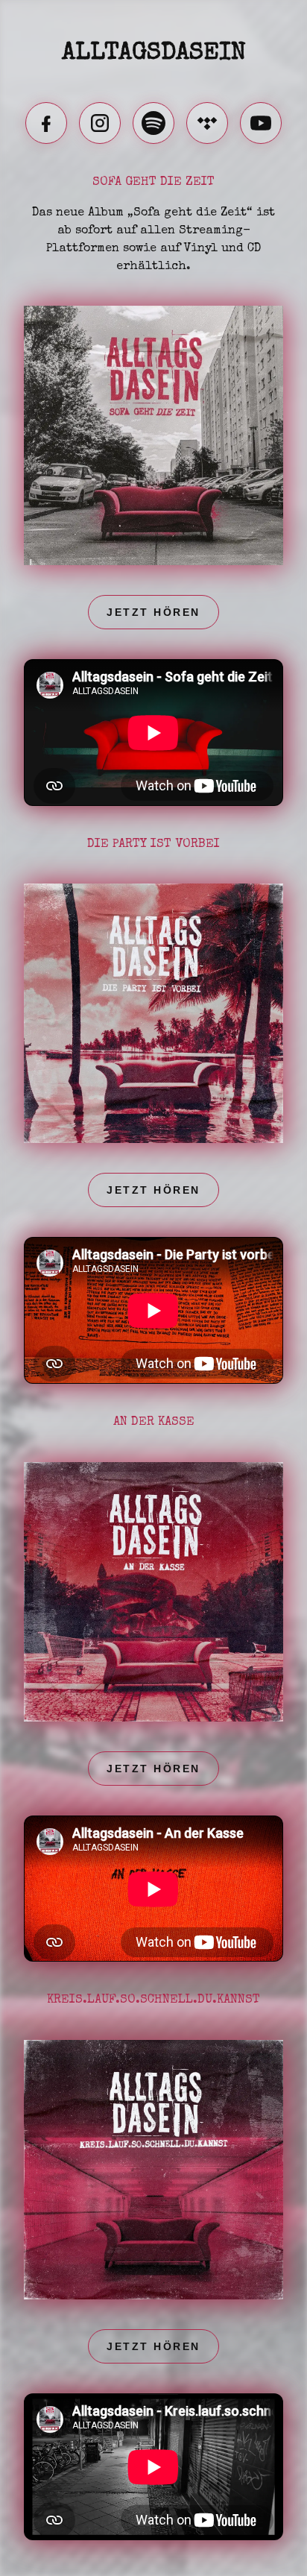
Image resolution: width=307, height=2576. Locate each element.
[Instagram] (100, 123)
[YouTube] (261, 123)
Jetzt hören (153, 612)
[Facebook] (46, 123)
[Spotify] (153, 123)
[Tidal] (207, 123)
